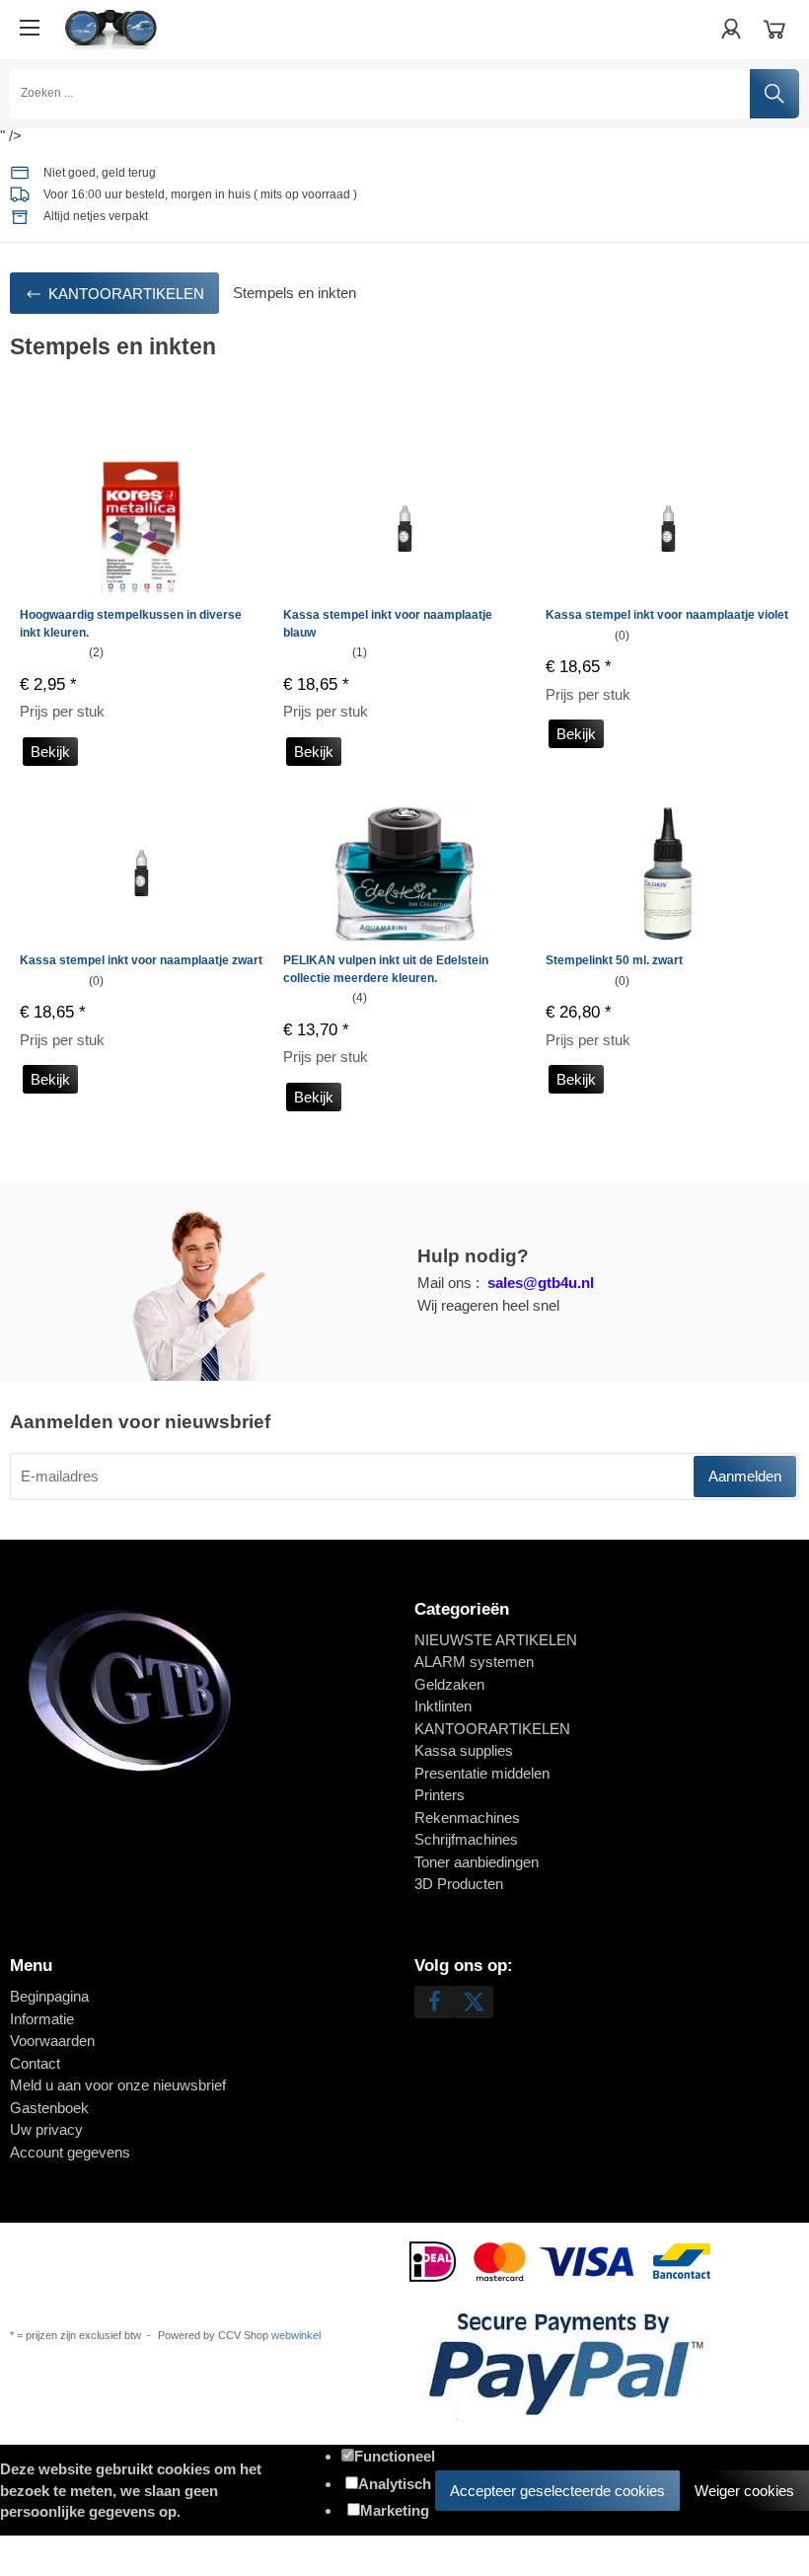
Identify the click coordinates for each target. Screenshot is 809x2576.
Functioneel (395, 2456)
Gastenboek (49, 2108)
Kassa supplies (464, 1750)
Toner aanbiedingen (477, 1862)
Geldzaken (449, 1684)
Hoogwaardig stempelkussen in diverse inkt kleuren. (131, 624)
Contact (35, 2063)
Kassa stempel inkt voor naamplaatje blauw (388, 624)
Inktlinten (443, 1706)
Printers (440, 1795)
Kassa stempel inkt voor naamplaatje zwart (141, 960)
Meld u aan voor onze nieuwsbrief (118, 2085)
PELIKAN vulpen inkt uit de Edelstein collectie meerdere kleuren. (386, 969)
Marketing (395, 2510)
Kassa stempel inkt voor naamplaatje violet (667, 615)
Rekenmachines (467, 1818)
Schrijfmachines (466, 1839)
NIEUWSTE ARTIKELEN (496, 1640)
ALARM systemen (474, 1662)
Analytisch (395, 2484)
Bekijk (50, 752)
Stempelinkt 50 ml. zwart (614, 960)
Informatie (42, 2019)
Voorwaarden (52, 2041)
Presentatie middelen (482, 1773)
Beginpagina (49, 1996)
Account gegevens (70, 2152)
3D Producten (459, 1884)
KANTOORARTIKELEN (492, 1729)
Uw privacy (46, 2129)
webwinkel (296, 2335)
